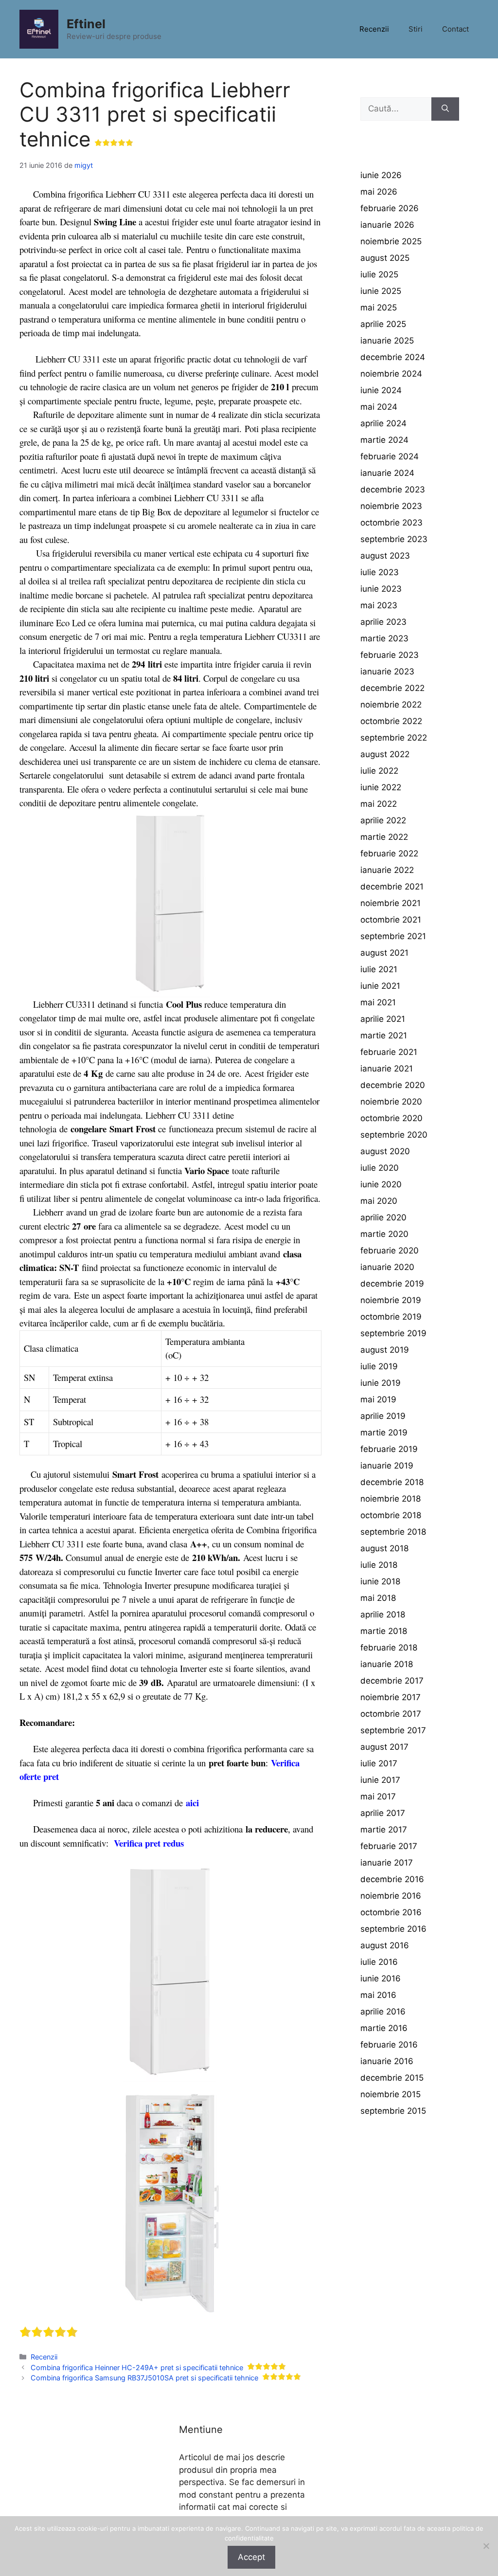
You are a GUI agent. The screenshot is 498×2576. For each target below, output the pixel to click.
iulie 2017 (379, 1763)
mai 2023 (379, 605)
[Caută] (445, 109)
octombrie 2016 (391, 1912)
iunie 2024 (381, 390)
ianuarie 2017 (387, 1863)
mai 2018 (378, 1598)
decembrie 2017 (392, 1681)
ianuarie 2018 (387, 1664)
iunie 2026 (381, 175)
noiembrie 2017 (391, 1697)
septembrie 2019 (393, 1333)
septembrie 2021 (393, 936)
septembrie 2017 (393, 1730)
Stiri (416, 29)
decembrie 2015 (392, 2078)
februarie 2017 (389, 1846)
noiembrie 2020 (391, 1102)
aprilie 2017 (383, 1813)
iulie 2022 (379, 771)
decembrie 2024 (393, 357)
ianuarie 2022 (387, 870)
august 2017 (384, 1747)
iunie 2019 (381, 1383)
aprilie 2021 (383, 1019)
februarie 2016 (389, 2045)
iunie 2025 (381, 291)
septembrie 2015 (393, 2111)
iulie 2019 (379, 1366)
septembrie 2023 (394, 539)
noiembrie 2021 (391, 903)
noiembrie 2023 (391, 506)
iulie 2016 (379, 1962)
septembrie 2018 (393, 1532)
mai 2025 (379, 308)
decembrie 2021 (392, 887)
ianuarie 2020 (387, 1267)
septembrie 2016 (393, 1929)
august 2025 (385, 258)
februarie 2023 (390, 655)
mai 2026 (379, 192)
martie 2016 (384, 2028)
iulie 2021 (379, 969)
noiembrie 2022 (391, 705)
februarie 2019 (389, 1449)
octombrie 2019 (391, 1317)
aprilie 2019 (383, 1416)
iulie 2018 (379, 1565)
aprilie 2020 (383, 1217)
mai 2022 (379, 804)
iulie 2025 (379, 274)
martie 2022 (384, 837)
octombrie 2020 (391, 1118)
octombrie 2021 (391, 920)
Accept (251, 2557)
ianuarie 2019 (387, 1466)
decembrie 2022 (392, 688)
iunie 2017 (380, 1780)
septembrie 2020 (394, 1135)
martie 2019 (384, 1433)
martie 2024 (384, 440)
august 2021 (384, 953)
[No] (486, 2546)
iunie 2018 (380, 1581)
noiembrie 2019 (391, 1300)
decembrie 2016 (392, 1879)
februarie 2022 (389, 853)
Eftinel (86, 24)
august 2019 (385, 1350)
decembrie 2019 (392, 1284)
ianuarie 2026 (387, 225)
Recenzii (374, 29)
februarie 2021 (389, 1052)
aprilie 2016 (383, 2012)
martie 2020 (384, 1234)
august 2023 (385, 556)
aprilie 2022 (383, 820)
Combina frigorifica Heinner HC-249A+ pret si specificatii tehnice (137, 2367)
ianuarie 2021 (387, 1069)
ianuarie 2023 (387, 671)
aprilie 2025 (383, 324)
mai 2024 (379, 407)
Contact (455, 29)
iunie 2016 (381, 1978)
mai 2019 (378, 1399)
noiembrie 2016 (391, 1896)
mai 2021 (378, 1002)
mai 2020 (379, 1201)
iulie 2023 (380, 572)
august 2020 (385, 1151)
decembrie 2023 (393, 490)
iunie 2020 (381, 1184)
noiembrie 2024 (391, 374)
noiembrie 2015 (391, 2094)
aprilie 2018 (383, 1615)
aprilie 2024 (383, 423)
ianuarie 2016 (387, 2061)
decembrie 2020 (393, 1085)
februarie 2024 (390, 456)
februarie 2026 (390, 208)
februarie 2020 (390, 1251)
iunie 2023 (381, 589)
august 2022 (385, 754)
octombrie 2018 (391, 1515)
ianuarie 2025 (387, 341)
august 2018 (384, 1548)
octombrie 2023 (391, 523)
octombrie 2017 (391, 1714)
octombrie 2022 (391, 721)
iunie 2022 (381, 787)
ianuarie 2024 (387, 473)
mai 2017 (378, 1796)
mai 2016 (378, 1995)
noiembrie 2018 (391, 1499)
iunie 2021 (380, 986)
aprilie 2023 (383, 622)
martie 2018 (384, 1631)
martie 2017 (384, 1830)
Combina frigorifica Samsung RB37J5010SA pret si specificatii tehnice (144, 2378)
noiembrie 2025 (391, 241)
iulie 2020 (380, 1168)
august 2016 (385, 1945)
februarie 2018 (389, 1648)
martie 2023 (384, 638)
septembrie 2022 (394, 738)
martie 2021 (384, 1035)
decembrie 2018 (392, 1482)
